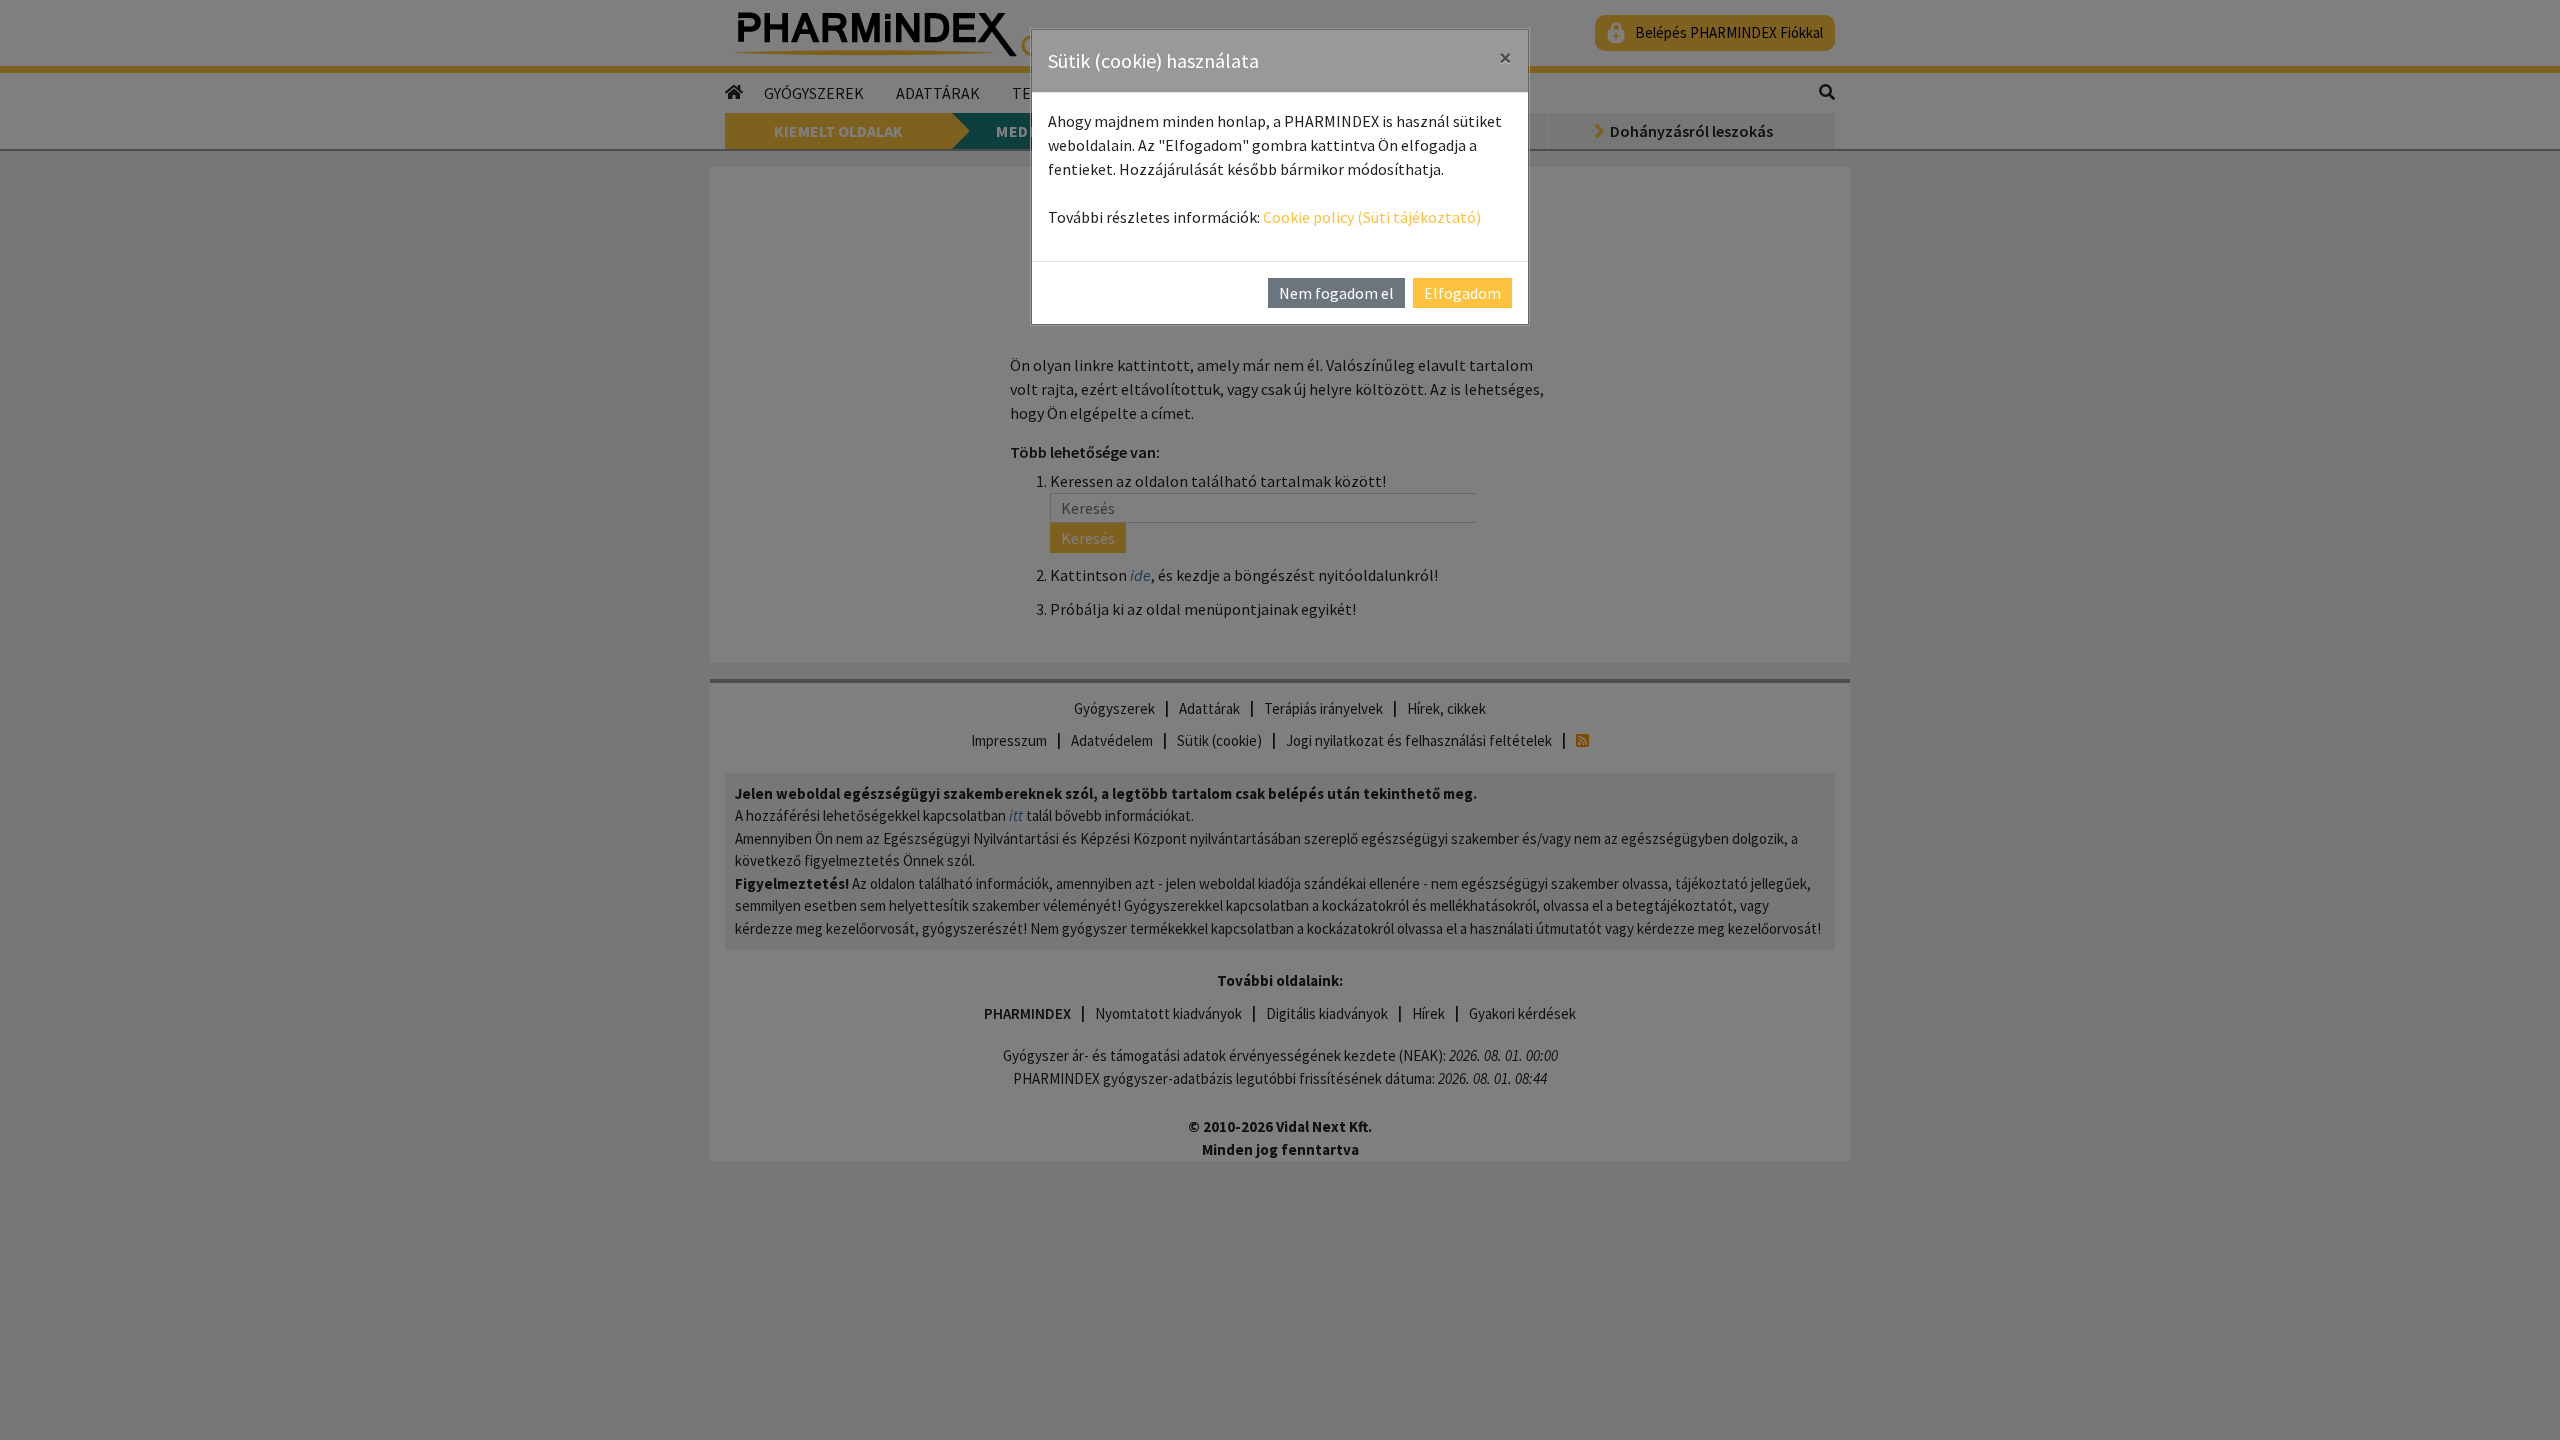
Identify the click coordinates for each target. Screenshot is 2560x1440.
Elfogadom (1462, 293)
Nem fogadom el (1336, 293)
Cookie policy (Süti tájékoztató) (1372, 217)
